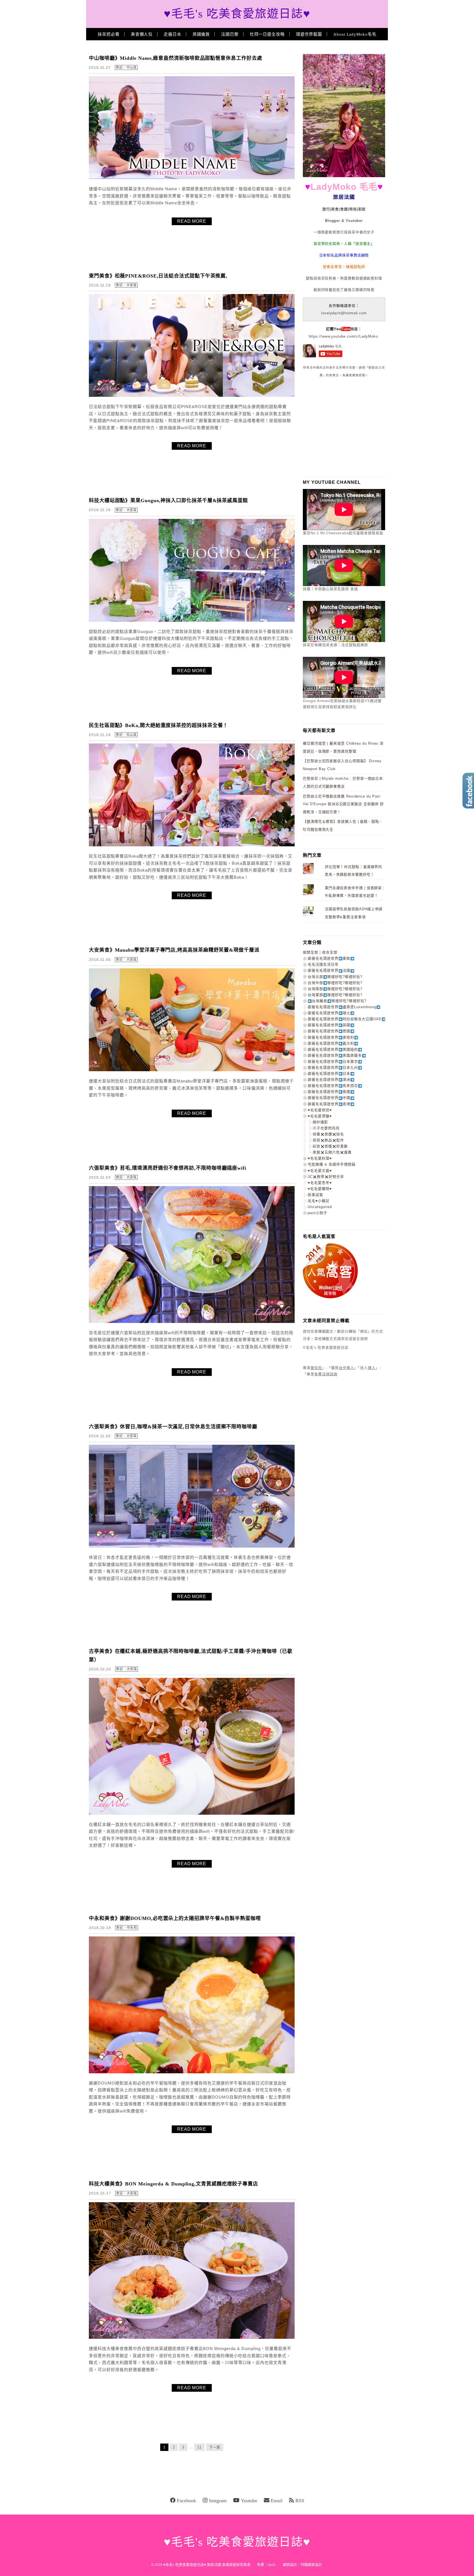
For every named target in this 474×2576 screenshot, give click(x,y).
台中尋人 (346, 1368)
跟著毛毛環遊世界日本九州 (333, 1068)
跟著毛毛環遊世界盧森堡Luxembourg (342, 1007)
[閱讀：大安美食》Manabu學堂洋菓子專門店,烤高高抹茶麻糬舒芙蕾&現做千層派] (192, 1070)
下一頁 (215, 2447)
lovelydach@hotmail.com (344, 313)
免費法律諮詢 (326, 1374)
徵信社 (316, 1368)
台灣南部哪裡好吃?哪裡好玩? (335, 989)
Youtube (249, 2501)
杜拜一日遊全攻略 (267, 34)
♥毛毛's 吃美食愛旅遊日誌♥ (237, 14)
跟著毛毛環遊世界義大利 (331, 1043)
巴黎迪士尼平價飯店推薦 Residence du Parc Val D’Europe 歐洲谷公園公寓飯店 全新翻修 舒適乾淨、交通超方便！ (343, 804)
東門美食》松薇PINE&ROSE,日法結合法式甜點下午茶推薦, (158, 276)
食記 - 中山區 (126, 67)
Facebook (187, 2501)
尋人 (372, 1368)
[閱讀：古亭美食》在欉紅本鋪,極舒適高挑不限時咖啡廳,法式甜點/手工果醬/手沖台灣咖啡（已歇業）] (192, 1813)
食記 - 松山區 (126, 735)
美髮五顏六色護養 (332, 1152)
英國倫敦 (201, 34)
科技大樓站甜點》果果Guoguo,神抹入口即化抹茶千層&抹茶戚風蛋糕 (168, 501)
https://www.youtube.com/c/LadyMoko (343, 336)
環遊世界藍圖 (309, 34)
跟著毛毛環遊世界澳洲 (329, 1080)
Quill (272, 2565)
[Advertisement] (344, 427)
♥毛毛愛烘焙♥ (320, 1110)
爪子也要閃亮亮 (326, 1128)
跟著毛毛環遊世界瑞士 (329, 1013)
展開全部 (311, 952)
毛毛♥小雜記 (319, 1201)
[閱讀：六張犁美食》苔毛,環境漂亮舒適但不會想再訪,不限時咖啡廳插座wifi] (192, 1322)
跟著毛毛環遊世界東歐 (329, 958)
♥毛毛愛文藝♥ (320, 1171)
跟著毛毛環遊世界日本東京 (333, 1061)
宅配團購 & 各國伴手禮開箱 (332, 1164)
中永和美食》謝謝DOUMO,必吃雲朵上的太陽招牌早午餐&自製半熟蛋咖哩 (175, 1918)
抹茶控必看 (109, 34)
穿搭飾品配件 (328, 1140)
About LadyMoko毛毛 (355, 34)
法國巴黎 (230, 34)
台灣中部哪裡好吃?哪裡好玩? (335, 983)
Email (277, 2501)
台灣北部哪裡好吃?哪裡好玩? (335, 977)
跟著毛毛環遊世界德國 (329, 1031)
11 (199, 2447)
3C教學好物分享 (326, 1177)
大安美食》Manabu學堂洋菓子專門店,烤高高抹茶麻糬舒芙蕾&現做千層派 (174, 950)
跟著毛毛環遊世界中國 (329, 1098)
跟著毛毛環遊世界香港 (329, 1104)
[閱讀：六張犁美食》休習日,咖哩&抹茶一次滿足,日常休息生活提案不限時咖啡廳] (192, 1546)
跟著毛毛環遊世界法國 (329, 970)
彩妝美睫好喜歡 (330, 1146)
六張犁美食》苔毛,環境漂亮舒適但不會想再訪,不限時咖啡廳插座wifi (168, 1168)
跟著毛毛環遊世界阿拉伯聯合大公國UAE (345, 1019)
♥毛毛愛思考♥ (320, 1183)
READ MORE (192, 221)
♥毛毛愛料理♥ (320, 1158)
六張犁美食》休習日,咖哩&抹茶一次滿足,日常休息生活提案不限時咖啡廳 (173, 1427)
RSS (300, 2501)
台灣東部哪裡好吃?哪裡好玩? (335, 995)
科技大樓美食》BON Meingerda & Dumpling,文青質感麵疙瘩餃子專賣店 (173, 2184)
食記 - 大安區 (126, 285)
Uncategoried (320, 1207)
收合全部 (330, 952)
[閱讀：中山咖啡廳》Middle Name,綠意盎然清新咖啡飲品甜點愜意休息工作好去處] (192, 178)
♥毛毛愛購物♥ (320, 1189)
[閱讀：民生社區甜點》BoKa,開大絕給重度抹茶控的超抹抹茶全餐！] (192, 845)
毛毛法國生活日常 (323, 964)
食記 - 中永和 (127, 1928)
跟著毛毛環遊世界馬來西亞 (333, 1086)
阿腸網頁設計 (311, 2565)
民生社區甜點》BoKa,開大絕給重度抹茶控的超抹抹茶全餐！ (158, 725)
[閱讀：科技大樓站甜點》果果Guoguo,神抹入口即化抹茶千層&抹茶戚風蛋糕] (192, 620)
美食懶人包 (142, 34)
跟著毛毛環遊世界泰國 (329, 1092)
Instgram (218, 2501)
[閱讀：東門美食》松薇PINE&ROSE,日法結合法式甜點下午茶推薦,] (192, 396)
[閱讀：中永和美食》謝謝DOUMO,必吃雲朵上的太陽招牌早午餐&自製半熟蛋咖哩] (192, 2072)
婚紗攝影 (320, 1122)
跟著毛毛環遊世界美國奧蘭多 (335, 1055)
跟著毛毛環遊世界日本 (329, 1074)
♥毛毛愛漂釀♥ (320, 1116)
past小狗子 (318, 1213)
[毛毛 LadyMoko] (344, 176)
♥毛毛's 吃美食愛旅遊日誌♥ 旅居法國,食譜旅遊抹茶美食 (207, 2565)
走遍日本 (173, 34)
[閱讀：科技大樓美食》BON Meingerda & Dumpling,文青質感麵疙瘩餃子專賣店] (192, 2338)
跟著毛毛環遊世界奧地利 (331, 1037)
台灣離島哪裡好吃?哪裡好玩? (339, 1001)
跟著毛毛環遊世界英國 (329, 1025)
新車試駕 (315, 1195)
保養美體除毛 (328, 1134)
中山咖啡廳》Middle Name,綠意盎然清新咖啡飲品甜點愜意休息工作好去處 (176, 58)
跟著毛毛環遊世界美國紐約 (333, 1049)
